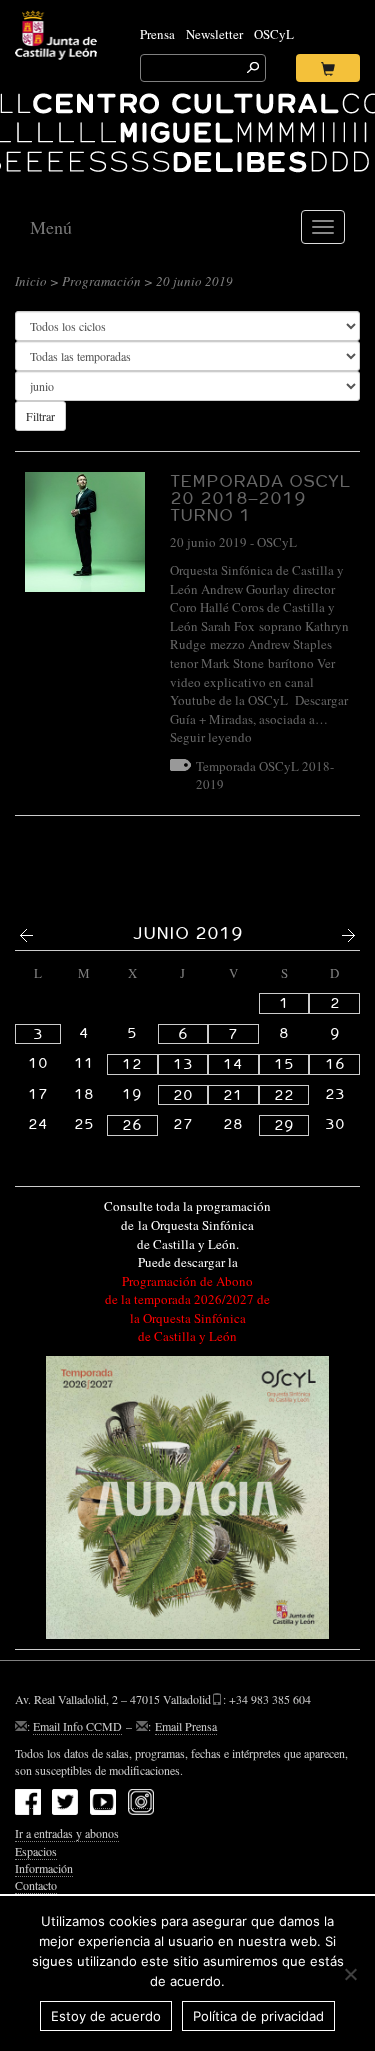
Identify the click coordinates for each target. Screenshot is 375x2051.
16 (335, 1064)
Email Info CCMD (77, 1726)
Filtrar (40, 416)
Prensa (157, 34)
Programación (101, 281)
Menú (51, 227)
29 (284, 1125)
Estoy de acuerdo (106, 2016)
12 (132, 1064)
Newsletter (214, 34)
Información (44, 1868)
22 (284, 1095)
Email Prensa (186, 1726)
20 (183, 1095)
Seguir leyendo (211, 737)
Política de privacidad (258, 2016)
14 (233, 1064)
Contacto (36, 1885)
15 (284, 1064)
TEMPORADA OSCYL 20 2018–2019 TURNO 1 (260, 497)
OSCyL (274, 34)
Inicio (31, 281)
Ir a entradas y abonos (67, 1833)
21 (233, 1095)
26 (132, 1125)
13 (183, 1064)
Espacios (36, 1851)
